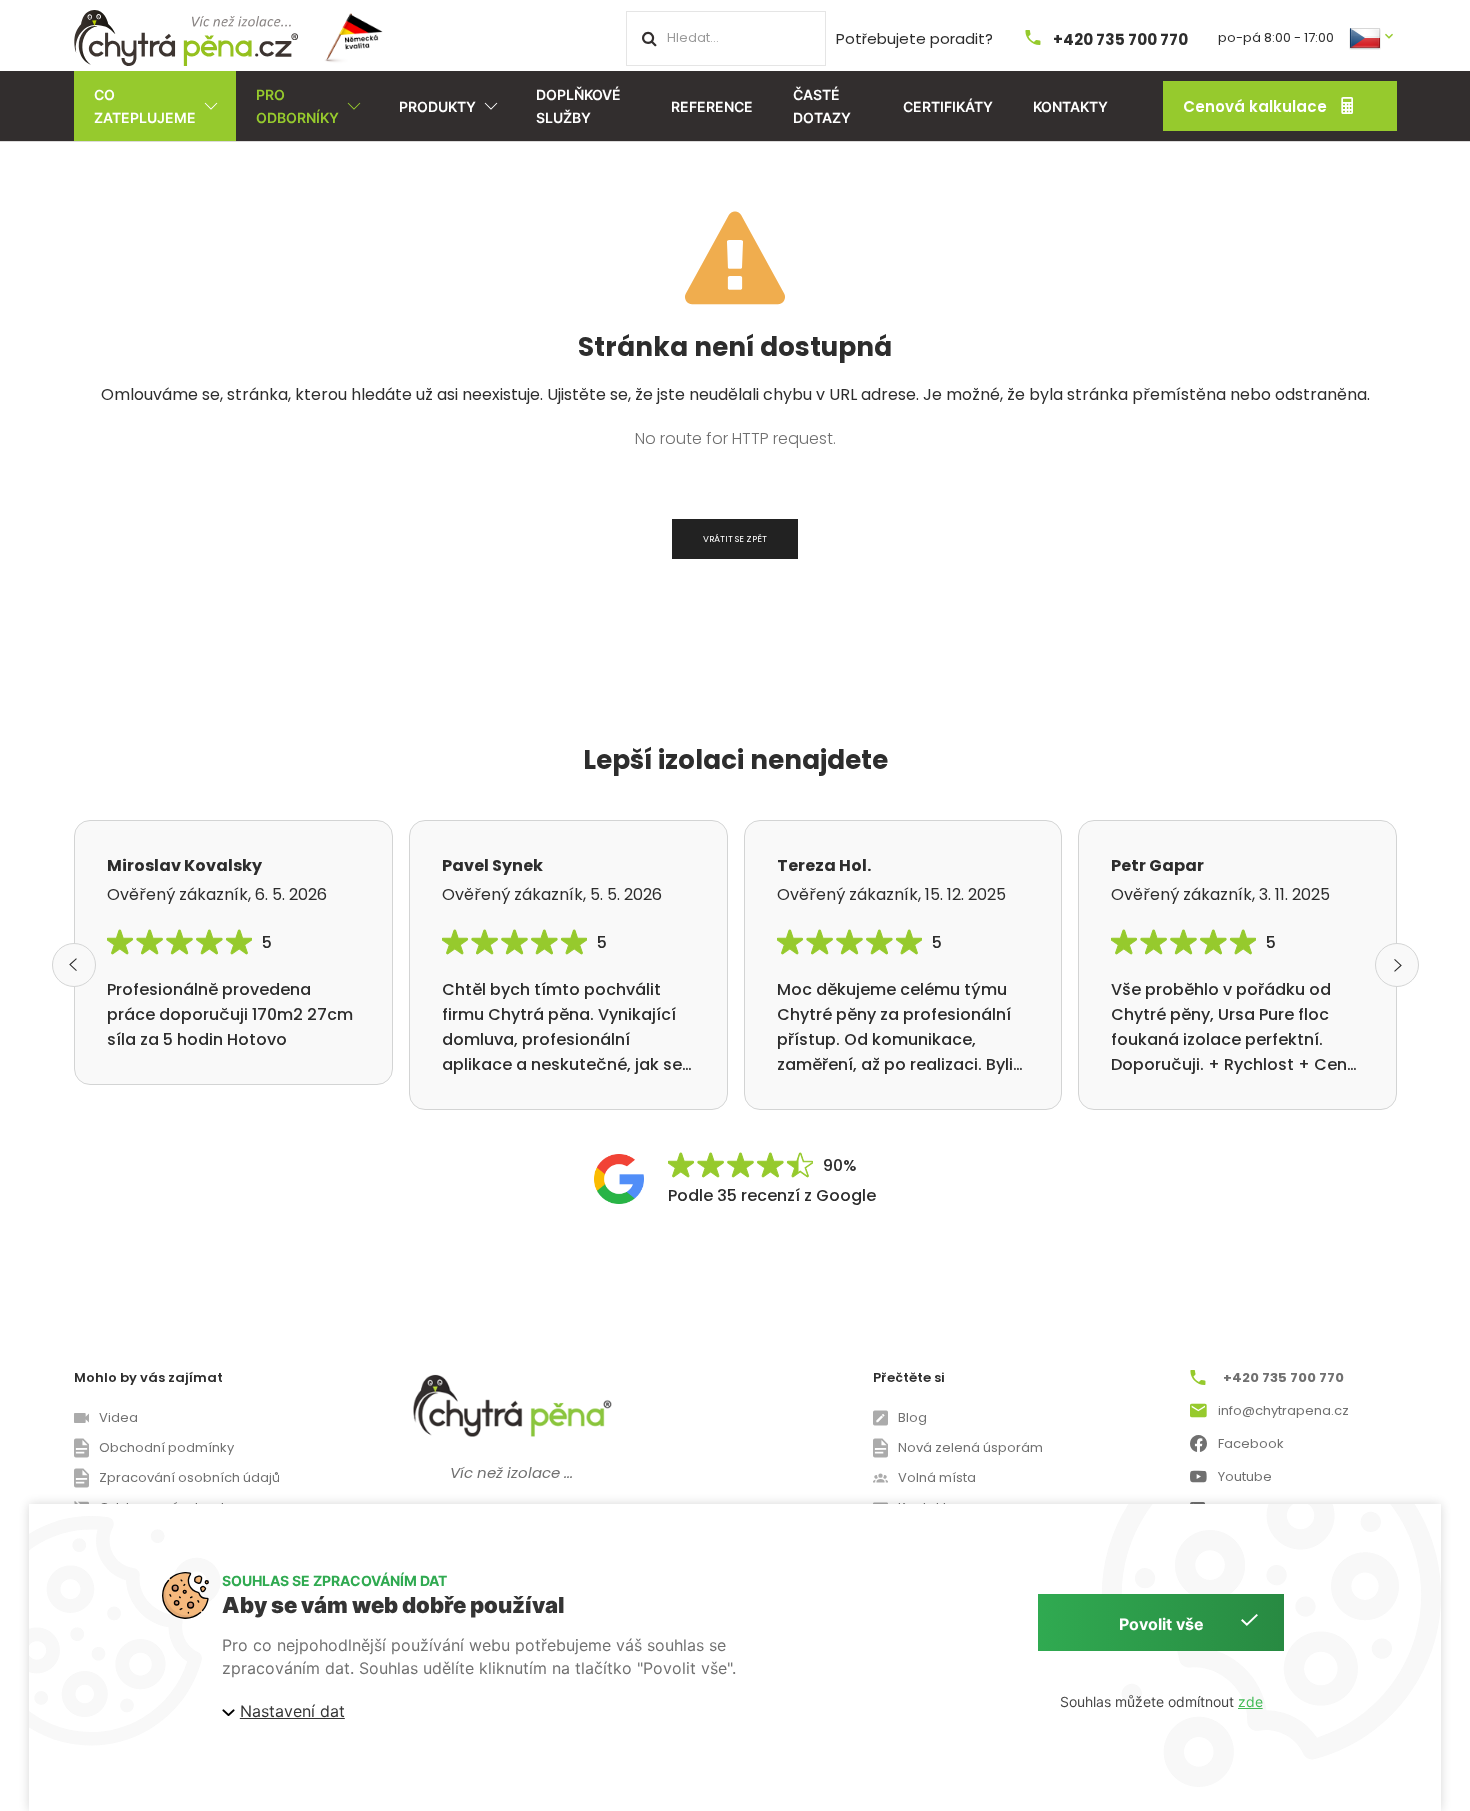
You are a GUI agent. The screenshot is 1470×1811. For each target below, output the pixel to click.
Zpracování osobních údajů (189, 1477)
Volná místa (937, 1477)
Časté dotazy (822, 106)
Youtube (1245, 1476)
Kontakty (1070, 106)
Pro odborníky (297, 106)
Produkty (437, 106)
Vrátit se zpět (735, 539)
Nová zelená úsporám (970, 1447)
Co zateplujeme (145, 106)
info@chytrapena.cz (1283, 1410)
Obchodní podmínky (166, 1447)
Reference (712, 106)
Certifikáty (948, 106)
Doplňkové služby (578, 106)
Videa (118, 1417)
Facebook (1251, 1443)
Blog (912, 1417)
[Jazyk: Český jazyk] (1373, 36)
